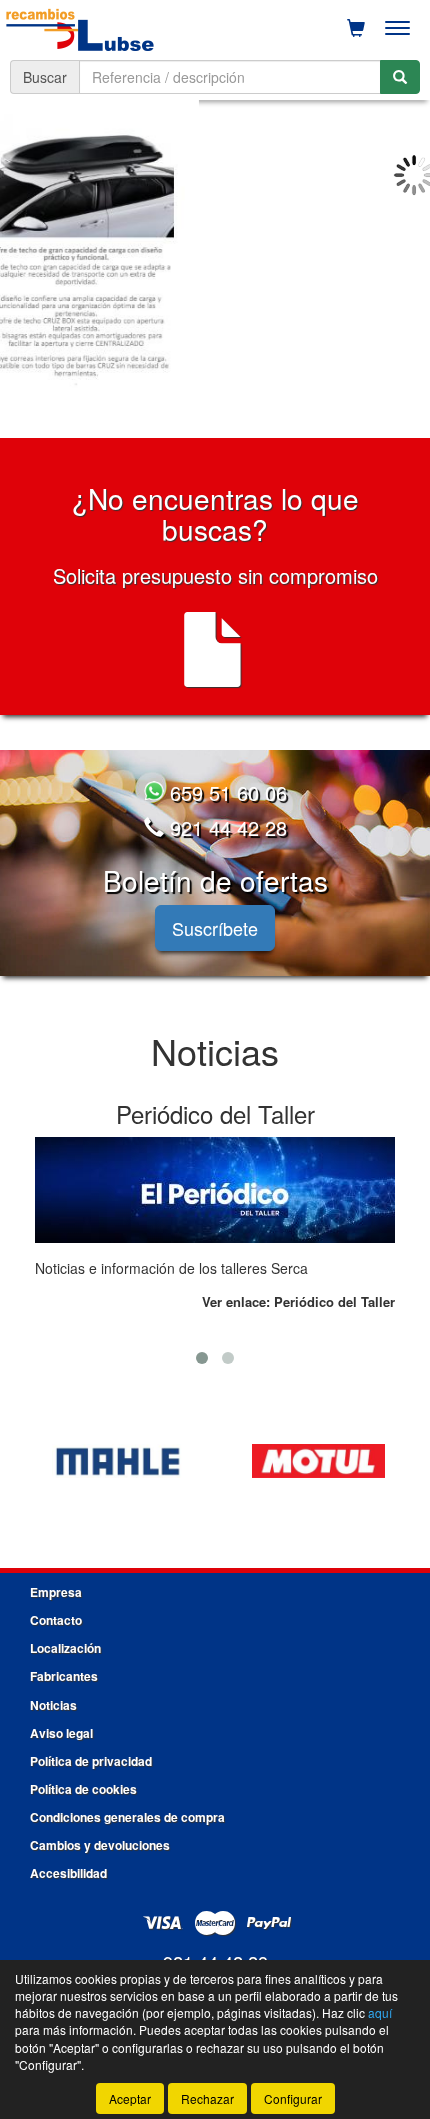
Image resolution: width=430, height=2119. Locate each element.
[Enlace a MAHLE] (118, 1461)
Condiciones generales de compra (127, 1817)
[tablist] (215, 261)
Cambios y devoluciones (100, 1845)
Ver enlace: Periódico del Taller (298, 1301)
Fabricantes (64, 1676)
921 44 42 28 (225, 827)
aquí (380, 2012)
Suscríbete (215, 928)
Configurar (293, 2098)
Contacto (56, 1620)
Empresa (56, 1592)
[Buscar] (400, 77)
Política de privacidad (91, 1761)
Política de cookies (83, 1789)
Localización (65, 1648)
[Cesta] (356, 28)
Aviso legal (61, 1733)
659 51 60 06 (225, 792)
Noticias (53, 1705)
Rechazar (207, 2098)
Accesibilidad (68, 1873)
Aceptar (130, 2098)
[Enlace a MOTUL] (318, 1461)
